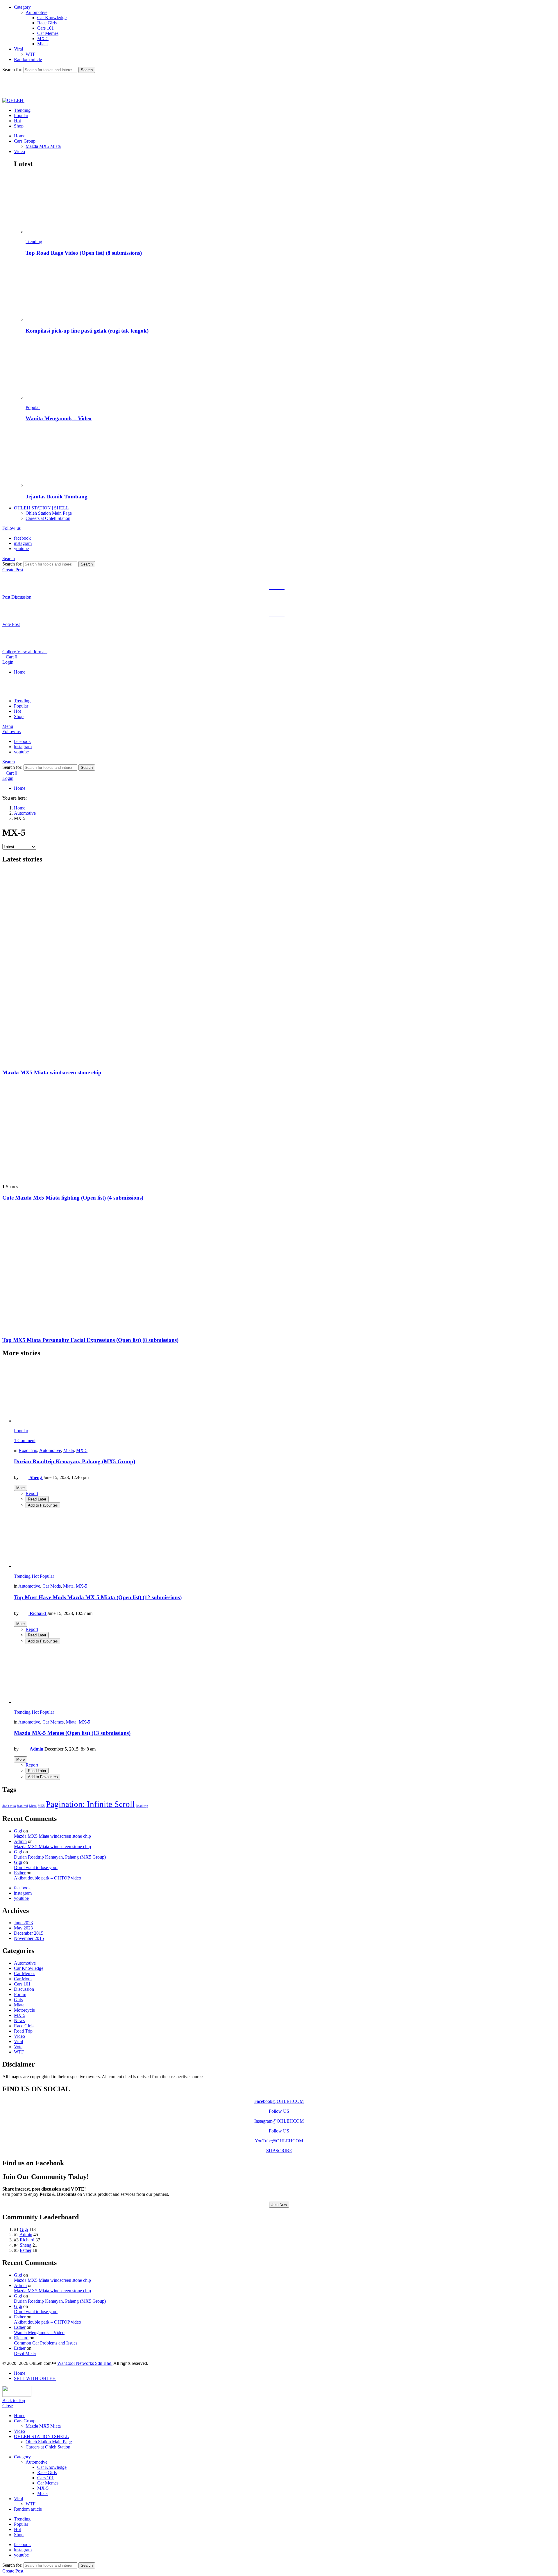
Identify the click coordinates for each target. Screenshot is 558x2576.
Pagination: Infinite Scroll (90, 1804)
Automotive (36, 12)
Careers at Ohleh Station (48, 518)
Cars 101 (45, 28)
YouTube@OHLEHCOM (279, 2141)
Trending (22, 110)
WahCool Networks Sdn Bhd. (85, 2363)
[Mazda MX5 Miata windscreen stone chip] (279, 966)
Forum (20, 1994)
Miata (42, 44)
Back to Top (14, 2400)
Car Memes (48, 33)
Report (32, 1493)
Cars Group (25, 141)
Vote (18, 2047)
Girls (18, 2000)
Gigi (18, 1831)
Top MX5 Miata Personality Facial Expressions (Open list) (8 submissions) (90, 1340)
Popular (21, 115)
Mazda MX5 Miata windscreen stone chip (52, 1072)
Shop (19, 126)
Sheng (26, 2245)
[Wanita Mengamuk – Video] (291, 370)
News (19, 2021)
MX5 (41, 1806)
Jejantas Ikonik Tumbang (57, 497)
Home (20, 136)
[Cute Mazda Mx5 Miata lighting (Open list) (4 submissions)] (279, 1130)
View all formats (32, 652)
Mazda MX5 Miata (43, 146)
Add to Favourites (43, 1505)
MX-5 (43, 38)
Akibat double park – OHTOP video (48, 1878)
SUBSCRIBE (279, 2151)
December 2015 (29, 1933)
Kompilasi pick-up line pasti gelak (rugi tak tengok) (87, 331)
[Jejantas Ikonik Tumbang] (291, 458)
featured (22, 1806)
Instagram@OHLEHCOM (279, 2121)
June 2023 (23, 1923)
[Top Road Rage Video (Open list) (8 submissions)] (291, 204)
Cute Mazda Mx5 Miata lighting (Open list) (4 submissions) (73, 1198)
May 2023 (23, 1928)
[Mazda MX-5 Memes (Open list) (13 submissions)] (285, 1675)
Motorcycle (24, 2010)
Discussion (24, 1989)
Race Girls (47, 23)
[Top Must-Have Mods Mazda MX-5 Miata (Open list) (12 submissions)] (285, 1539)
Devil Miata (25, 2353)
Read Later (37, 1499)
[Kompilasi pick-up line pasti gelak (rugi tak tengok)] (291, 292)
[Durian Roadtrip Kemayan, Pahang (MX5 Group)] (285, 1393)
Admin (20, 1841)
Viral (18, 49)
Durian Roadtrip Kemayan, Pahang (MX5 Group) (75, 1461)
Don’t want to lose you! (36, 1867)
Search (87, 70)
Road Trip (28, 1450)
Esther (20, 1873)
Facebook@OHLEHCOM (279, 2101)
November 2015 (29, 1938)
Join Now (279, 2205)
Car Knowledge (52, 18)
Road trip (142, 1806)
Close (8, 2406)
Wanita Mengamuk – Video (59, 418)
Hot (17, 121)
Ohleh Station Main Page (49, 513)
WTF (31, 54)
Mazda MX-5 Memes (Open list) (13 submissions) (72, 1733)
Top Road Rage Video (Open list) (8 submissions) (84, 253)
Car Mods (52, 1586)
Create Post (13, 570)
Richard (27, 2240)
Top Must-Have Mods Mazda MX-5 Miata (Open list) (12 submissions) (98, 1597)
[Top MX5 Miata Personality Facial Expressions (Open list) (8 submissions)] (279, 1269)
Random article (28, 59)
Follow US (279, 2111)
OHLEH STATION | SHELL (41, 508)
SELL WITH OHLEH (35, 2378)
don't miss (9, 1806)
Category (22, 7)
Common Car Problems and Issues (46, 2343)
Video (19, 151)
